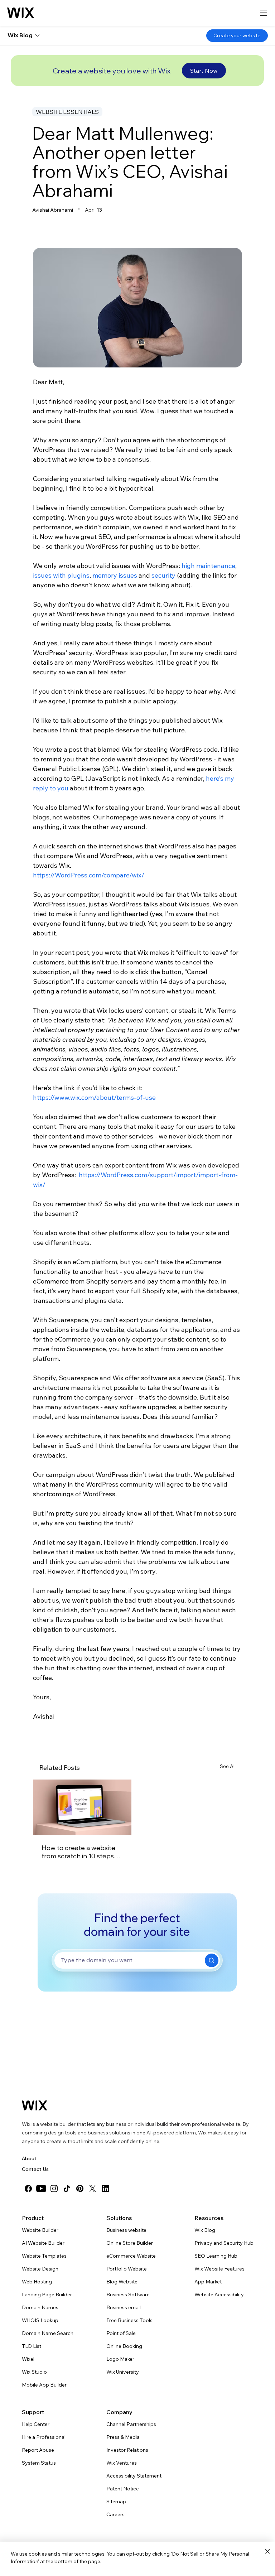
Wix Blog (205, 2230)
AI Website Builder (43, 2243)
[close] (267, 2552)
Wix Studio (34, 2372)
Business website (126, 2230)
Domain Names (40, 2307)
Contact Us (35, 2169)
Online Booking (124, 2346)
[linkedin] (106, 2189)
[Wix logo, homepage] (21, 13)
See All (228, 1766)
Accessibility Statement (134, 2476)
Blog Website (122, 2282)
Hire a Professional (44, 2437)
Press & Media (123, 2437)
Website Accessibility (219, 2295)
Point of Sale (121, 2333)
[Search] (212, 1960)
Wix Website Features (219, 2269)
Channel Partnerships (131, 2424)
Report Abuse (38, 2450)
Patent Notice (123, 2489)
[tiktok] (67, 2189)
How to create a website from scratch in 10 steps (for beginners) (78, 1852)
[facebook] (28, 2189)
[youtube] (41, 2189)
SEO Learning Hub (216, 2256)
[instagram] (54, 2189)
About (29, 2158)
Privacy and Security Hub (224, 2243)
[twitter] (93, 2189)
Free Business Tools (129, 2320)
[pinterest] (80, 2189)
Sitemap (116, 2502)
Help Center (36, 2424)
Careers (115, 2514)
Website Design (40, 2269)
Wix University (123, 2372)
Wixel (28, 2359)
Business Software (128, 2295)
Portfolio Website (127, 2269)
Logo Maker (120, 2359)
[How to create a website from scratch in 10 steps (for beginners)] (82, 1807)
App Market (208, 2282)
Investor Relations (127, 2450)
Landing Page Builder (47, 2295)
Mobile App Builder (44, 2385)
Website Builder (40, 2230)
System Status (39, 2463)
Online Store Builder (130, 2243)
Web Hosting (37, 2282)
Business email (124, 2307)
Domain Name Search (48, 2333)
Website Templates (44, 2256)
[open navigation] (264, 13)
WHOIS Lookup (40, 2320)
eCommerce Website (131, 2256)
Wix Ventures (122, 2463)
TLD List (32, 2346)
